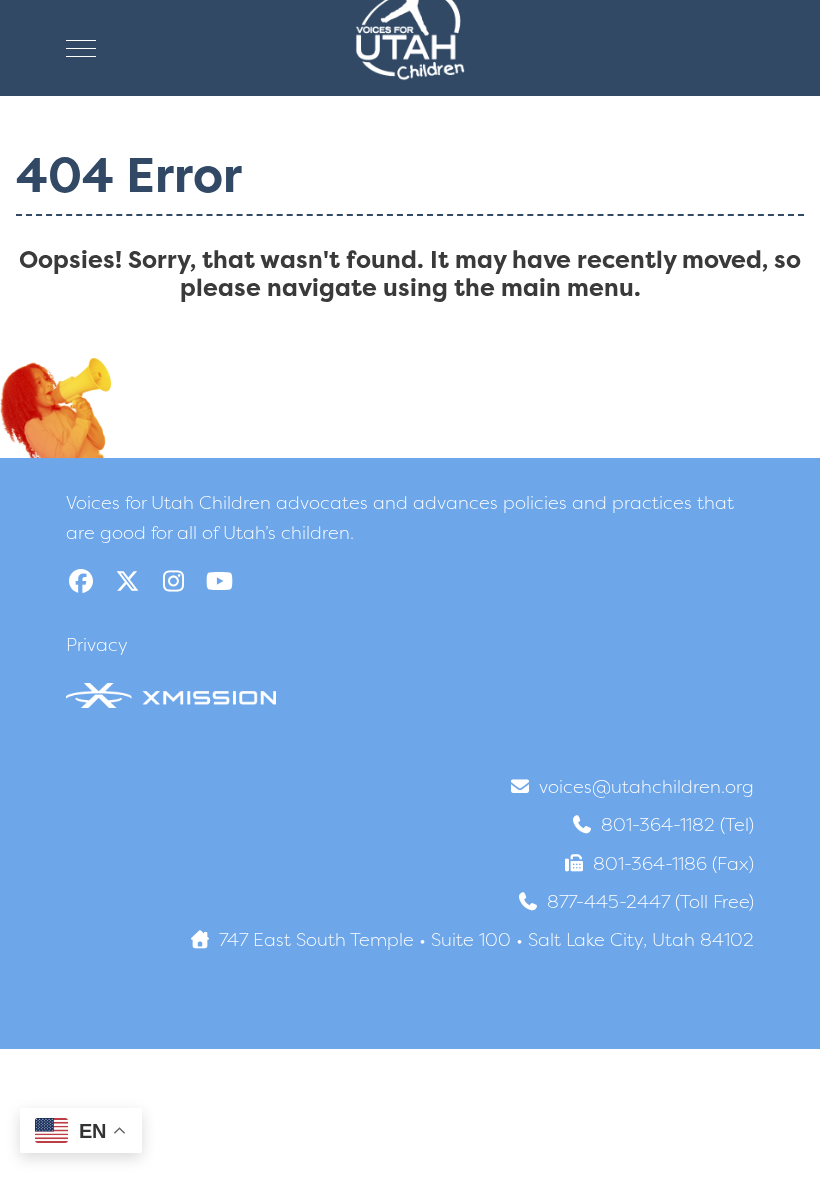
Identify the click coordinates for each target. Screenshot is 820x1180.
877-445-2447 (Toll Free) (650, 901)
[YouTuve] (219, 581)
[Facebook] (81, 581)
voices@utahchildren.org (646, 786)
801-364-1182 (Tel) (677, 824)
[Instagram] (173, 581)
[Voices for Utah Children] (410, 48)
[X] (127, 581)
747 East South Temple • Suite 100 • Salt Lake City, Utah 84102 (486, 939)
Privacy (97, 644)
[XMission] (171, 694)
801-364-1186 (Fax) (673, 863)
